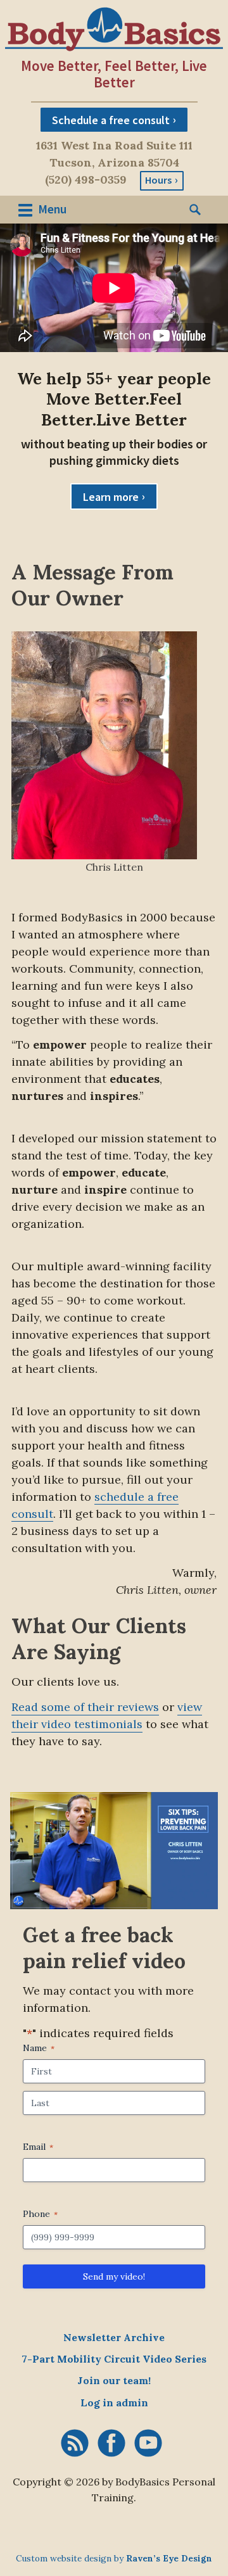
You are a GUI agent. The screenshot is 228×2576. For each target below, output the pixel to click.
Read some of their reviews (85, 1707)
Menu (51, 209)
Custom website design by (114, 2558)
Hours (158, 180)
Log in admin (114, 2402)
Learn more (111, 497)
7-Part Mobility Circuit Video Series (114, 2359)
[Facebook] (111, 2443)
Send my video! (114, 2276)
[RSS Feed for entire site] (75, 2443)
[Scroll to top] (21, 2520)
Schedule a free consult (111, 119)
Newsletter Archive (114, 2337)
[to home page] (114, 29)
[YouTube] (148, 2443)
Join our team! (114, 2380)
